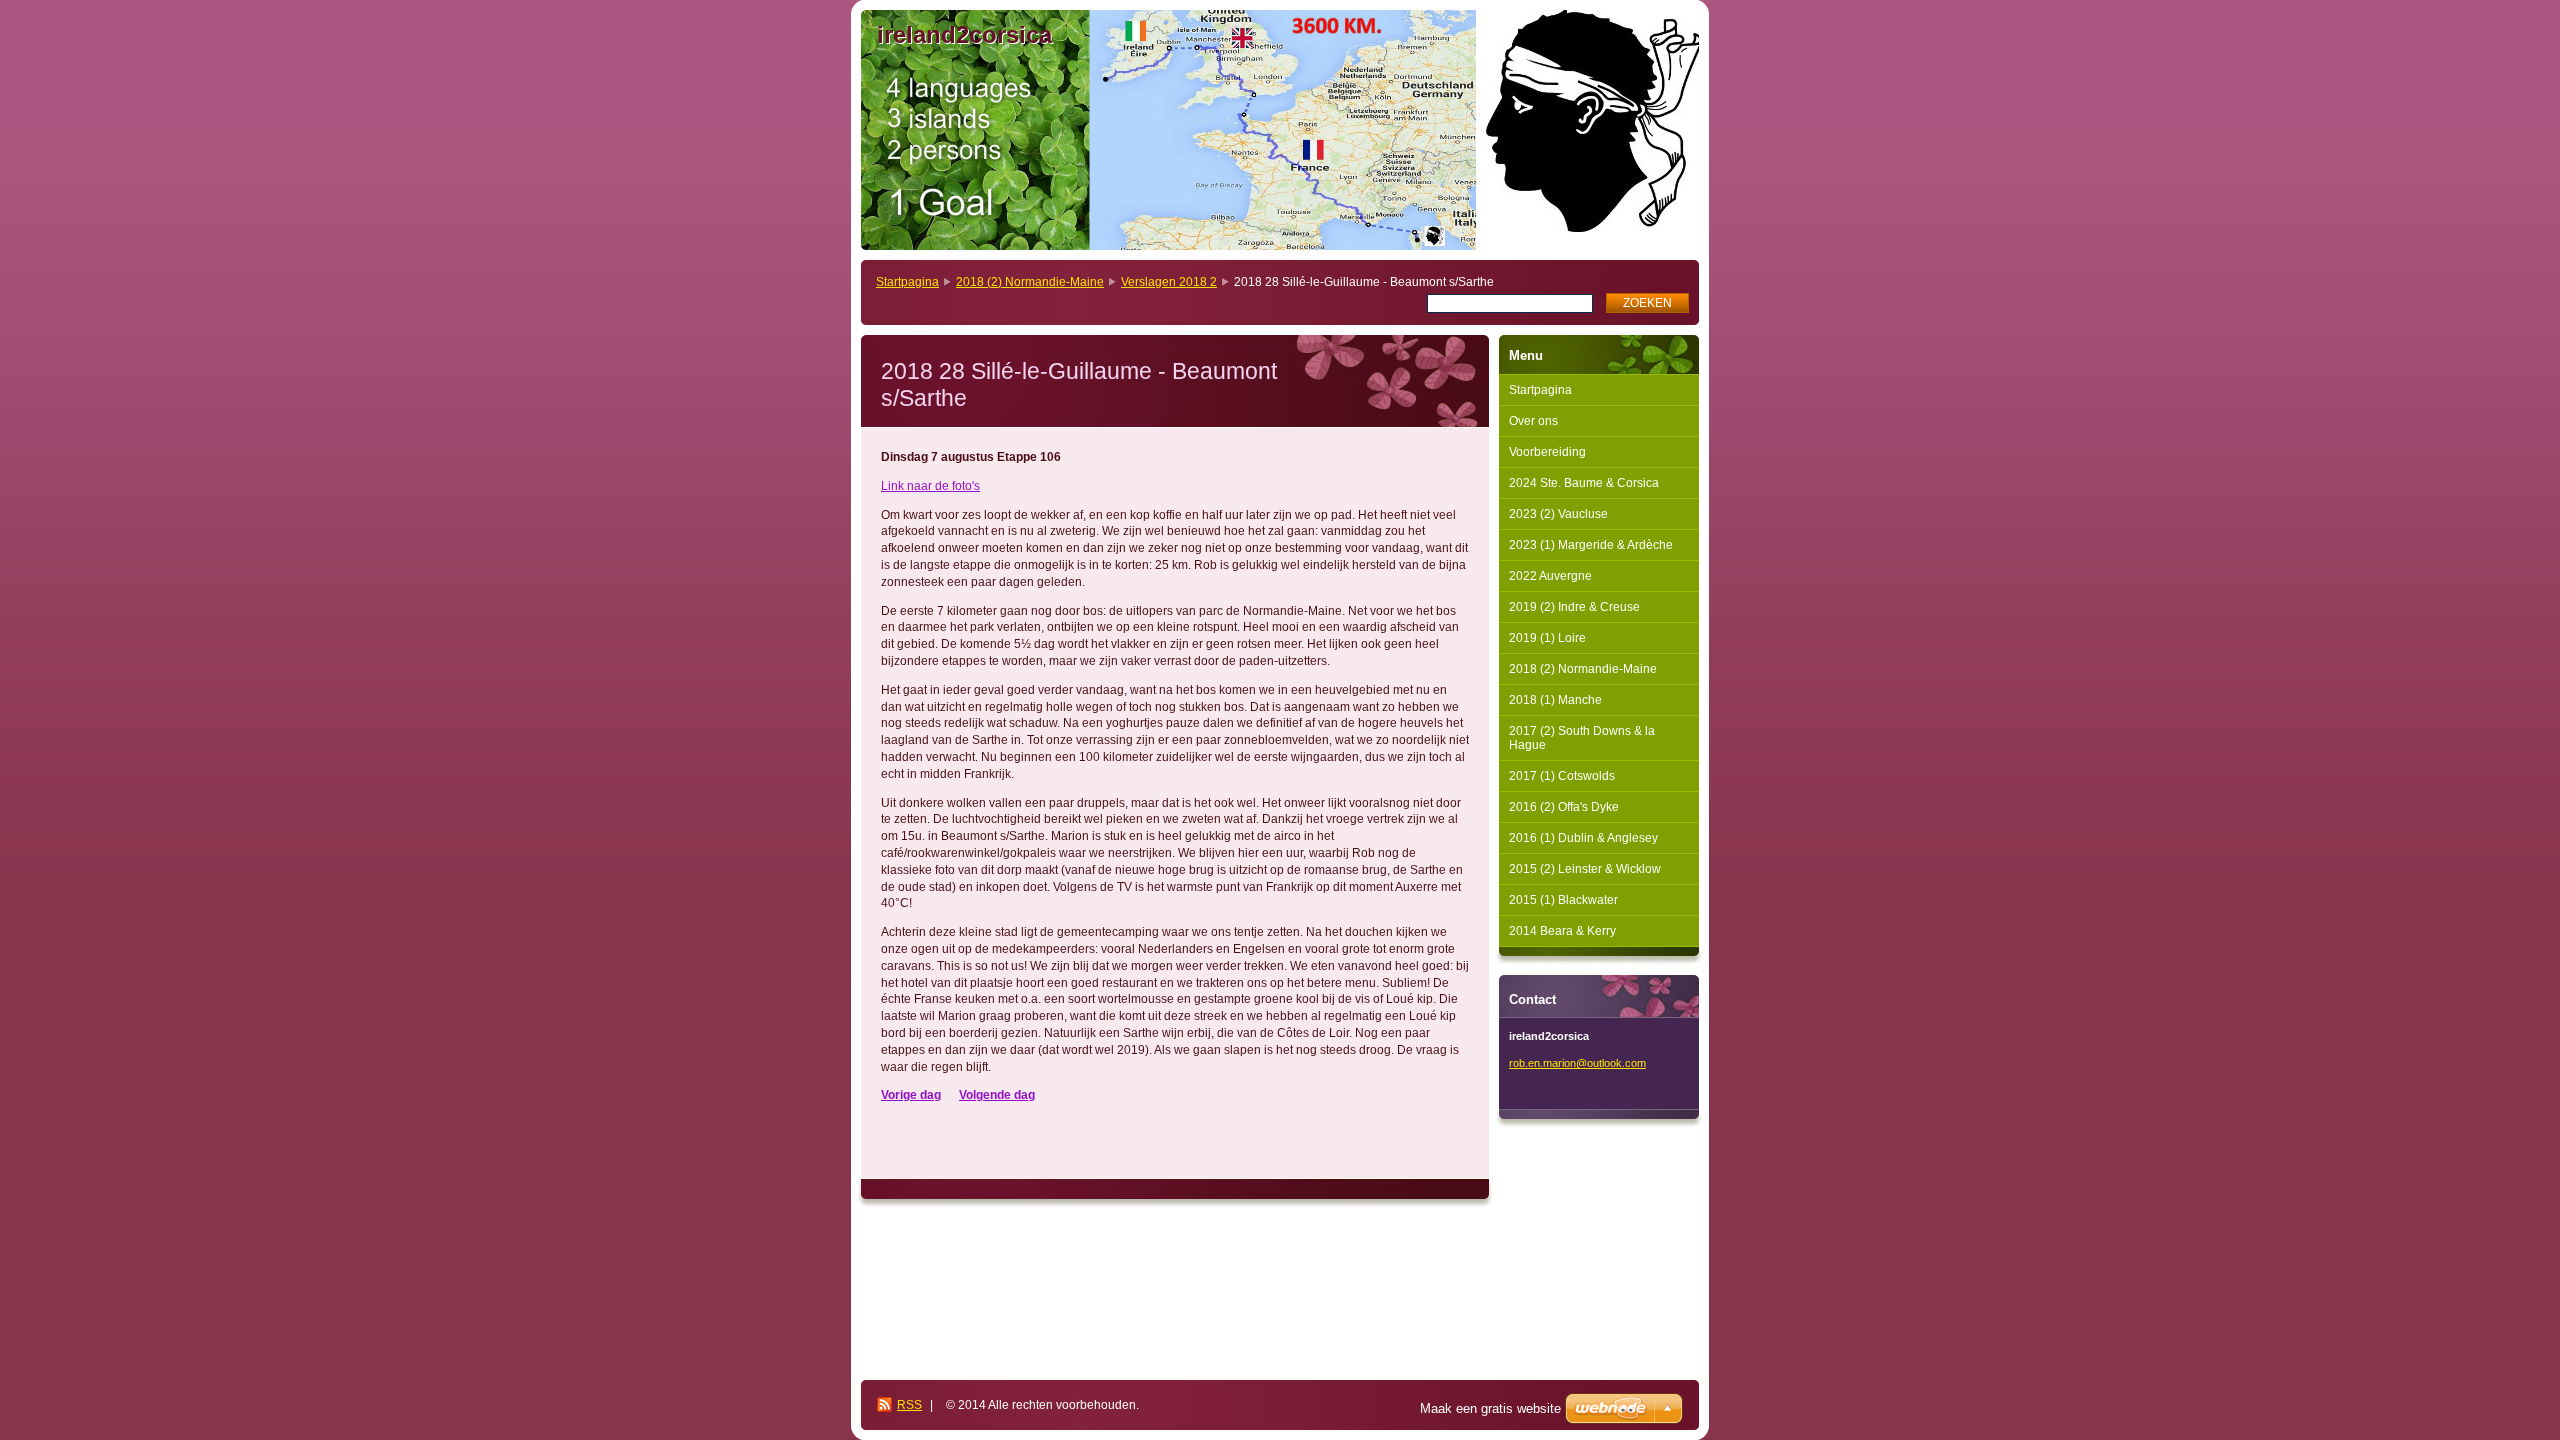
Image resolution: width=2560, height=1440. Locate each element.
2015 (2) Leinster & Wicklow (1585, 869)
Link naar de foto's (930, 486)
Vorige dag (911, 1095)
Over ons (1533, 421)
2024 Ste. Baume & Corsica (1584, 483)
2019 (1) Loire (1547, 638)
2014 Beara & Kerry (1562, 931)
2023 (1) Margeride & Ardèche (1591, 545)
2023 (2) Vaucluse (1558, 514)
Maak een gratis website (1490, 1408)
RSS (909, 1405)
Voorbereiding (1547, 452)
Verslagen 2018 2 (1169, 282)
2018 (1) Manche (1555, 700)
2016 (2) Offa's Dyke (1564, 807)
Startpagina (907, 282)
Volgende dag (997, 1095)
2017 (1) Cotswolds (1562, 776)
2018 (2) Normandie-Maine (1030, 282)
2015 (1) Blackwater (1563, 900)
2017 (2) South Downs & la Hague (1582, 738)
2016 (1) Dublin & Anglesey (1583, 838)
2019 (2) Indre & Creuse (1574, 607)
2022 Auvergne (1550, 576)
